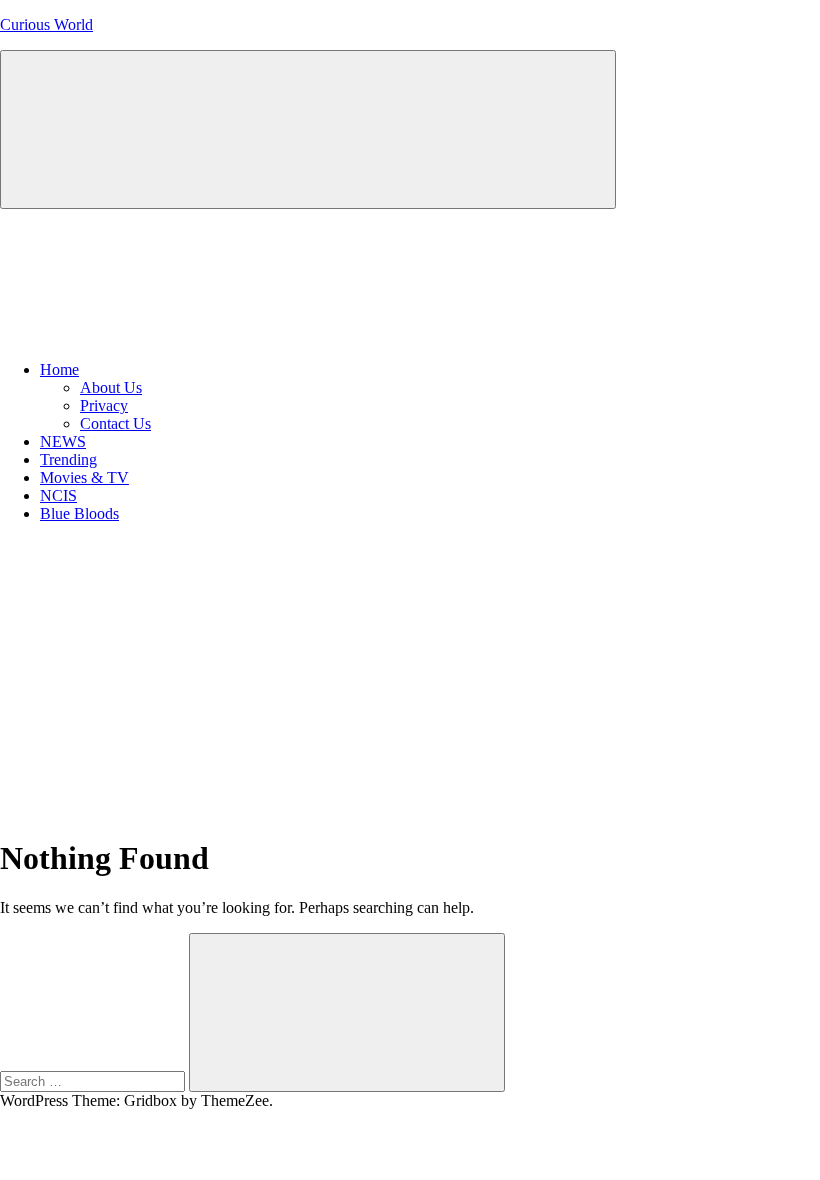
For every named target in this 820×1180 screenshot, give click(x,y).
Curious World (46, 24)
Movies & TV (84, 477)
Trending (68, 459)
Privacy (104, 405)
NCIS (58, 495)
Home (59, 369)
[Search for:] (94, 1080)
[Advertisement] (410, 679)
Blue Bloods (79, 513)
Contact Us (115, 423)
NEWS (63, 441)
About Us (111, 387)
